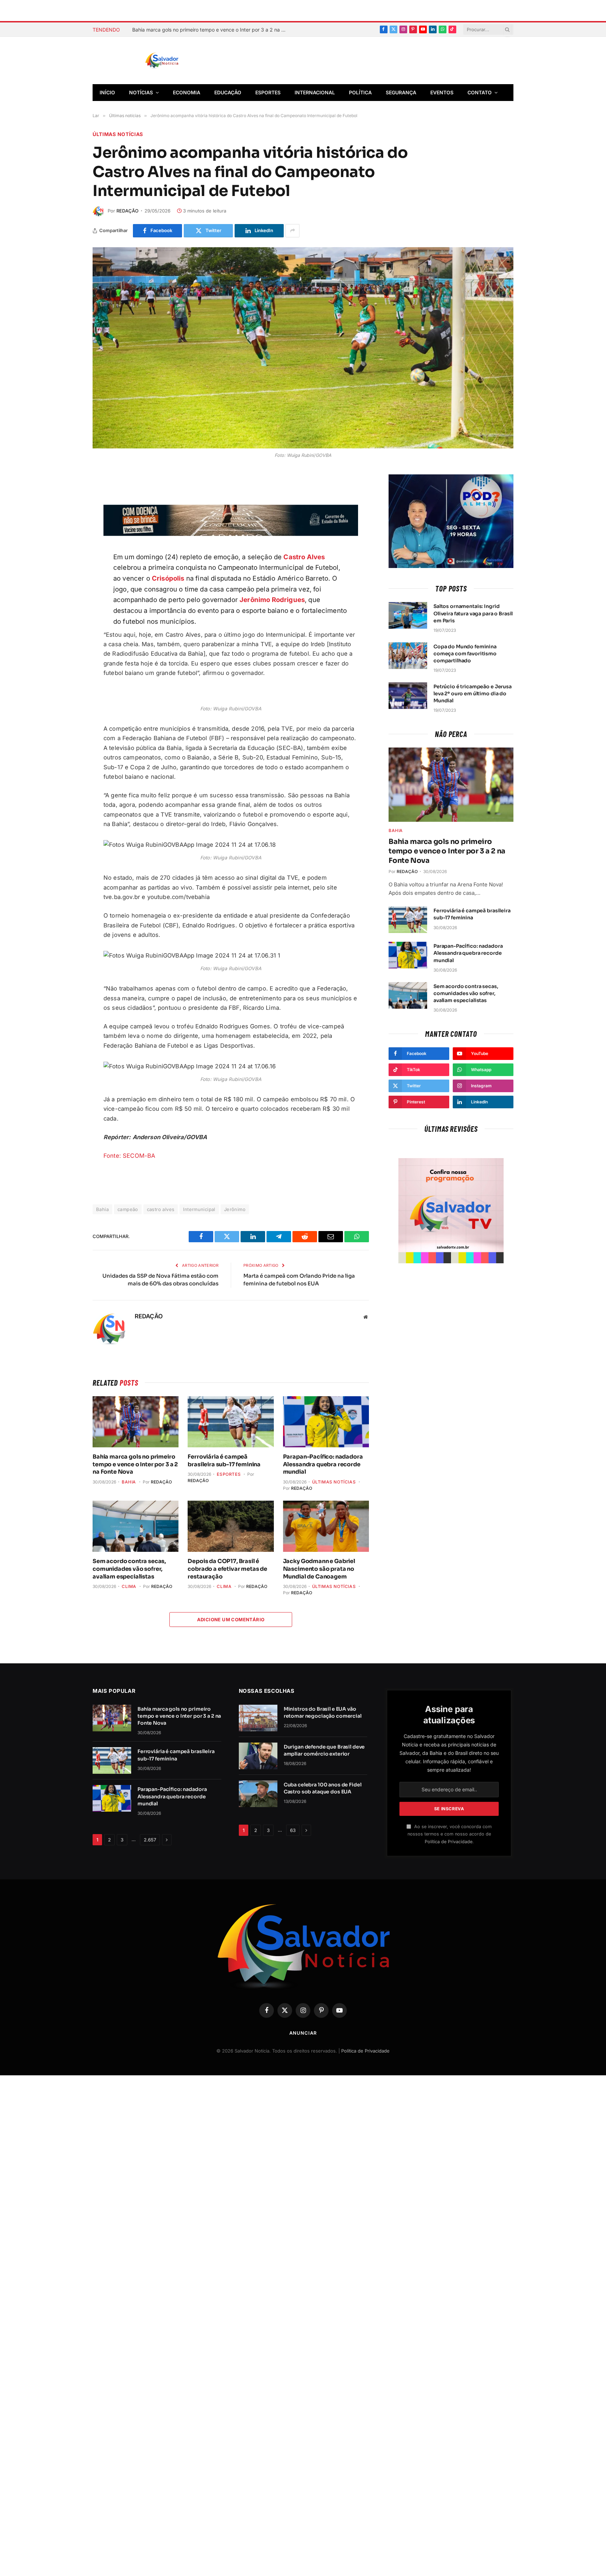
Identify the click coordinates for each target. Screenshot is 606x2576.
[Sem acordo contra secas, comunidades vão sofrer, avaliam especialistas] (136, 1526)
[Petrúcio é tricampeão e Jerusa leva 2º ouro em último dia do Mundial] (408, 696)
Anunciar (303, 2033)
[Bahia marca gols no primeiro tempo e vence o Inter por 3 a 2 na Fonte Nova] (136, 1422)
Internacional (315, 92)
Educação (228, 92)
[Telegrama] (68, 530)
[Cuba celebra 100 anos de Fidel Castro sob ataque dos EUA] (258, 1794)
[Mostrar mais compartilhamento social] (292, 231)
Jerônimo (235, 1209)
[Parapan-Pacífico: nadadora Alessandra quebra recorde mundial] (326, 1422)
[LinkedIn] (68, 563)
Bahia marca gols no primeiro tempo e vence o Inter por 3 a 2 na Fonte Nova (135, 1464)
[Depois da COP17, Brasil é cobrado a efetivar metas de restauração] (231, 1526)
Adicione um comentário (231, 1620)
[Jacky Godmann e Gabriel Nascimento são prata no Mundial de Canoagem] (326, 1526)
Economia (187, 92)
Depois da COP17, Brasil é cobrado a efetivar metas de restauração (227, 1569)
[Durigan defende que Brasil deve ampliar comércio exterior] (258, 1756)
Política (360, 92)
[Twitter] (68, 514)
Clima (129, 1586)
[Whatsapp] (68, 580)
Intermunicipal (199, 1209)
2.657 (150, 1840)
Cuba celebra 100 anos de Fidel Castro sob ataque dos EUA (323, 1788)
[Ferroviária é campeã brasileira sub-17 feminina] (231, 1422)
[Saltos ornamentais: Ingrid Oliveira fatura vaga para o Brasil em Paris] (408, 615)
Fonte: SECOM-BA (129, 1156)
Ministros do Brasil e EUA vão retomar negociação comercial (323, 1712)
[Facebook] (68, 498)
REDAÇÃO (127, 211)
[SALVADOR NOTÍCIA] (179, 61)
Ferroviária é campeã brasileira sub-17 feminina (186, 30)
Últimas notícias (118, 134)
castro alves (161, 1209)
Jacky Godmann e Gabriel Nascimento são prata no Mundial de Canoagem (319, 1569)
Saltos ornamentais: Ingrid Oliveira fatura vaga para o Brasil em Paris (473, 613)
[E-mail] (68, 547)
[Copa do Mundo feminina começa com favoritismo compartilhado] (408, 656)
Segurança (401, 92)
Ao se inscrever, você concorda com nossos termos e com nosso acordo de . (450, 1834)
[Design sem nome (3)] (231, 534)
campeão (128, 1209)
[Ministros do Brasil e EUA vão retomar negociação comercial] (258, 1718)
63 (293, 1830)
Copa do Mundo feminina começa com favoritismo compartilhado (465, 654)
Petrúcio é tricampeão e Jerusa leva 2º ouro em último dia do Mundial (473, 694)
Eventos (442, 92)
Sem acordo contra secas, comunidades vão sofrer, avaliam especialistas (129, 1569)
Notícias (141, 92)
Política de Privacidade (449, 1842)
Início (107, 92)
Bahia (102, 1209)
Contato (480, 92)
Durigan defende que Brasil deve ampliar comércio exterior (324, 1750)
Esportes (268, 92)
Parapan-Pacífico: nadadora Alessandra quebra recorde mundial (323, 1464)
